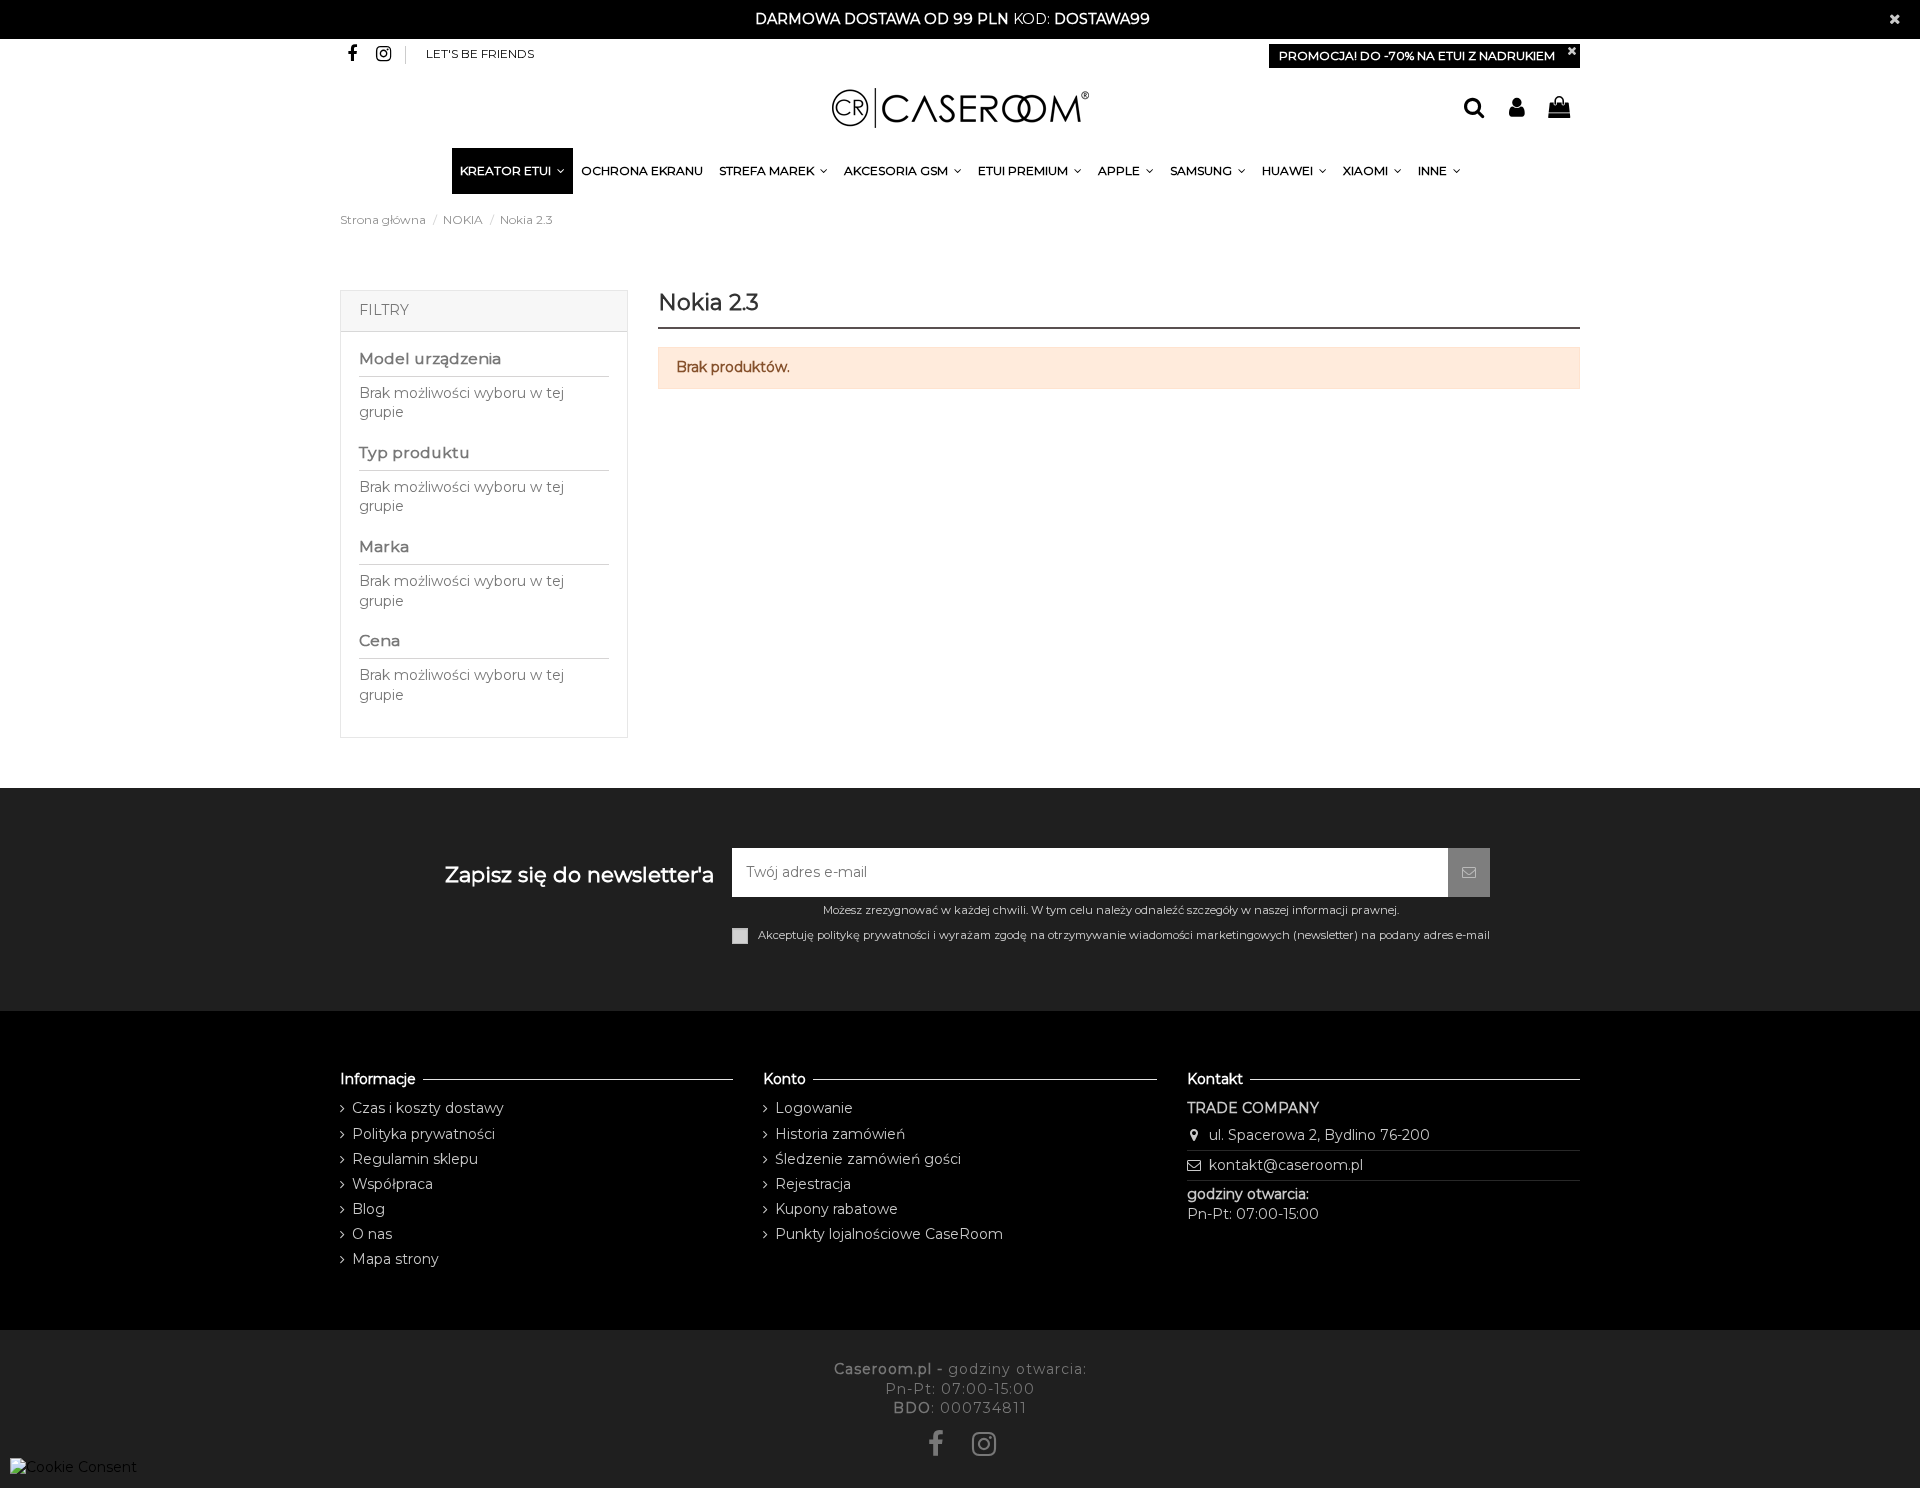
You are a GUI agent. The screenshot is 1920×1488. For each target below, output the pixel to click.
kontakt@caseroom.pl (1286, 1165)
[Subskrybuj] (1469, 872)
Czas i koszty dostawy (428, 1108)
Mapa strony (395, 1259)
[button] (1439, 174)
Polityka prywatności (423, 1134)
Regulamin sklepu (415, 1159)
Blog (368, 1209)
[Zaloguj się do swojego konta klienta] (1516, 108)
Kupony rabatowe (836, 1209)
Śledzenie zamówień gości (868, 1159)
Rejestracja (813, 1184)
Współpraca (392, 1184)
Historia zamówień (840, 1134)
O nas (372, 1234)
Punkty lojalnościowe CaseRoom (889, 1234)
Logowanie (814, 1108)
